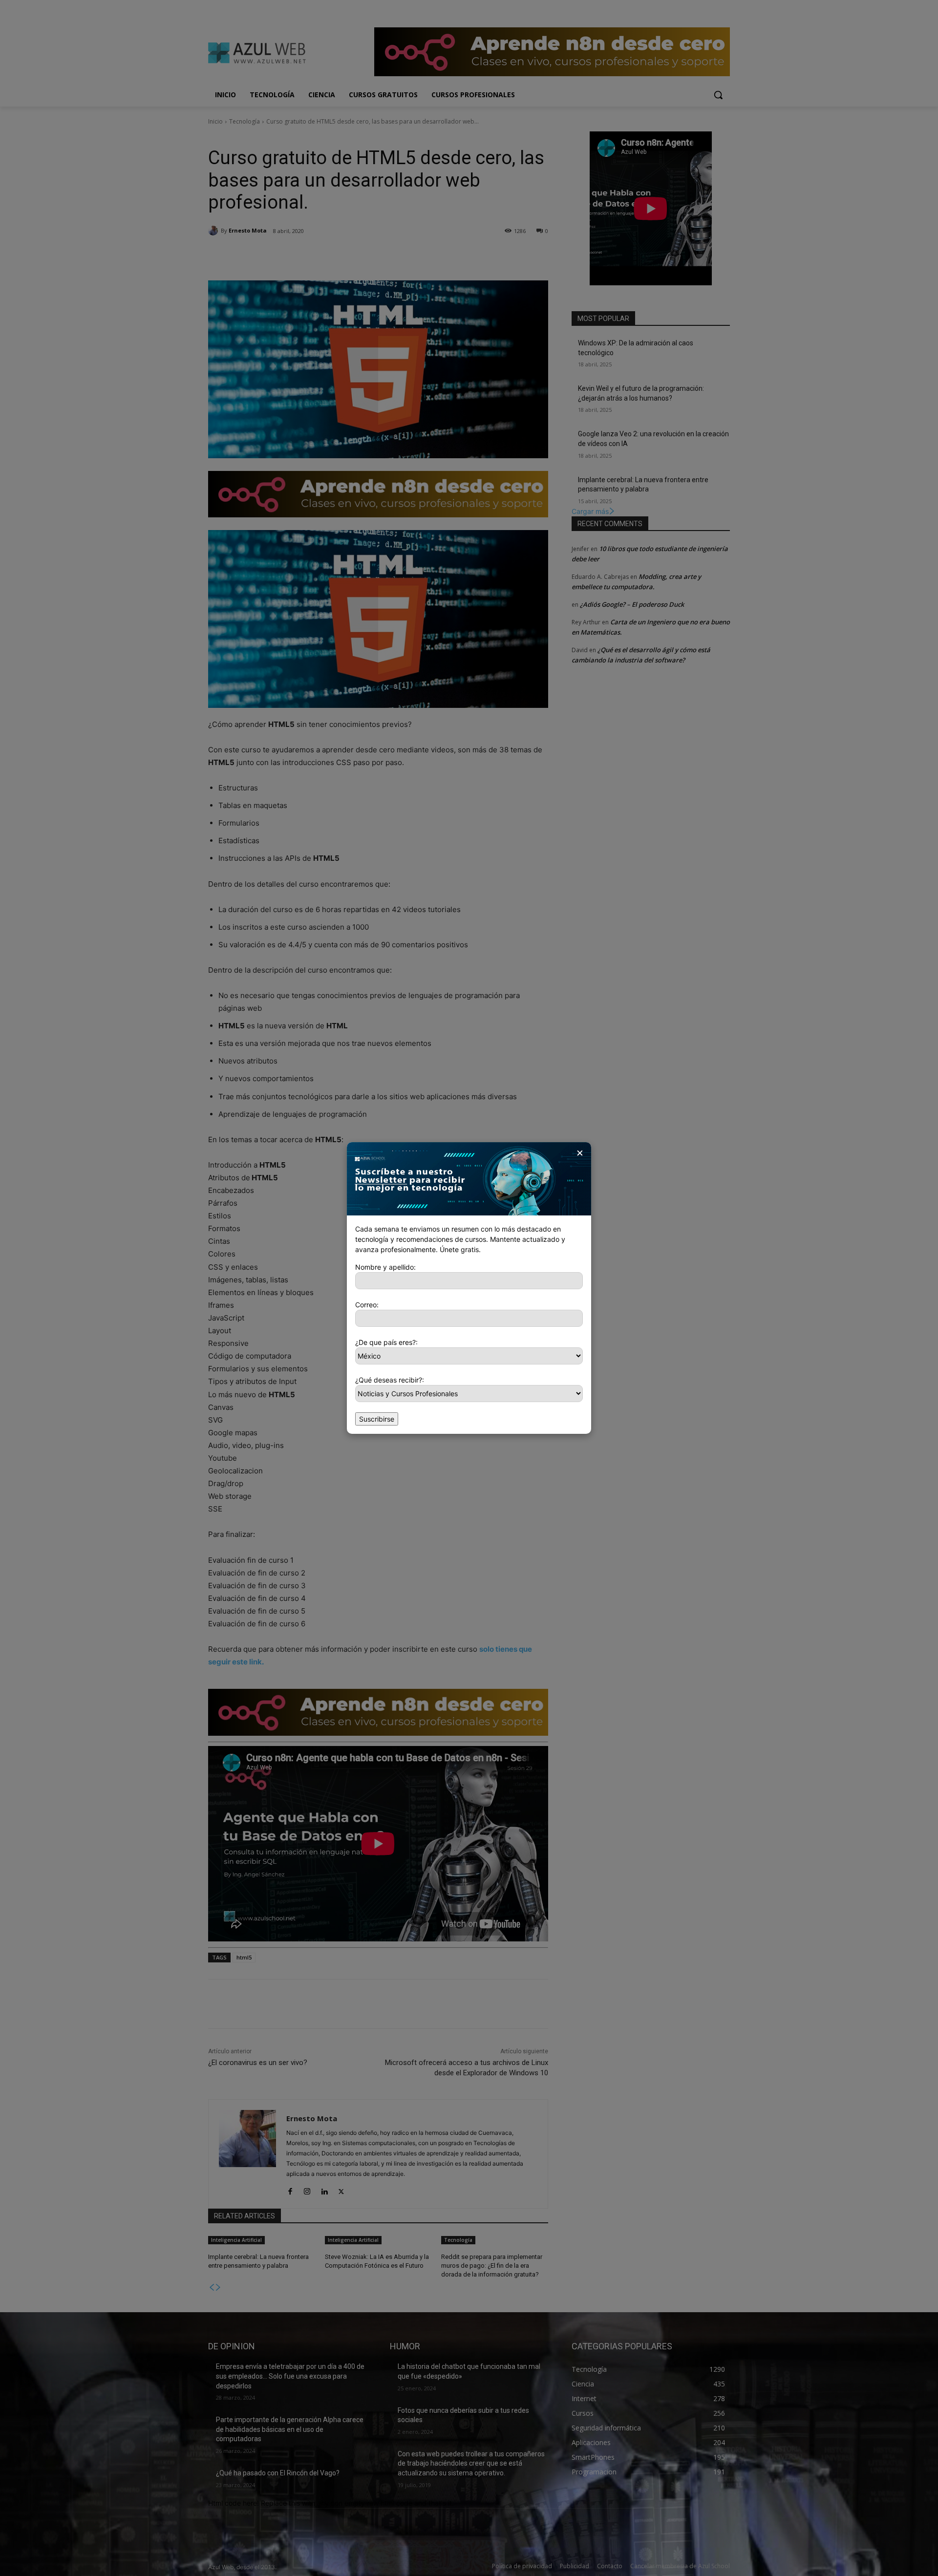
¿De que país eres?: (386, 1342)
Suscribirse (377, 1419)
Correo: (367, 1305)
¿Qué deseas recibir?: (390, 1380)
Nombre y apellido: (385, 1267)
